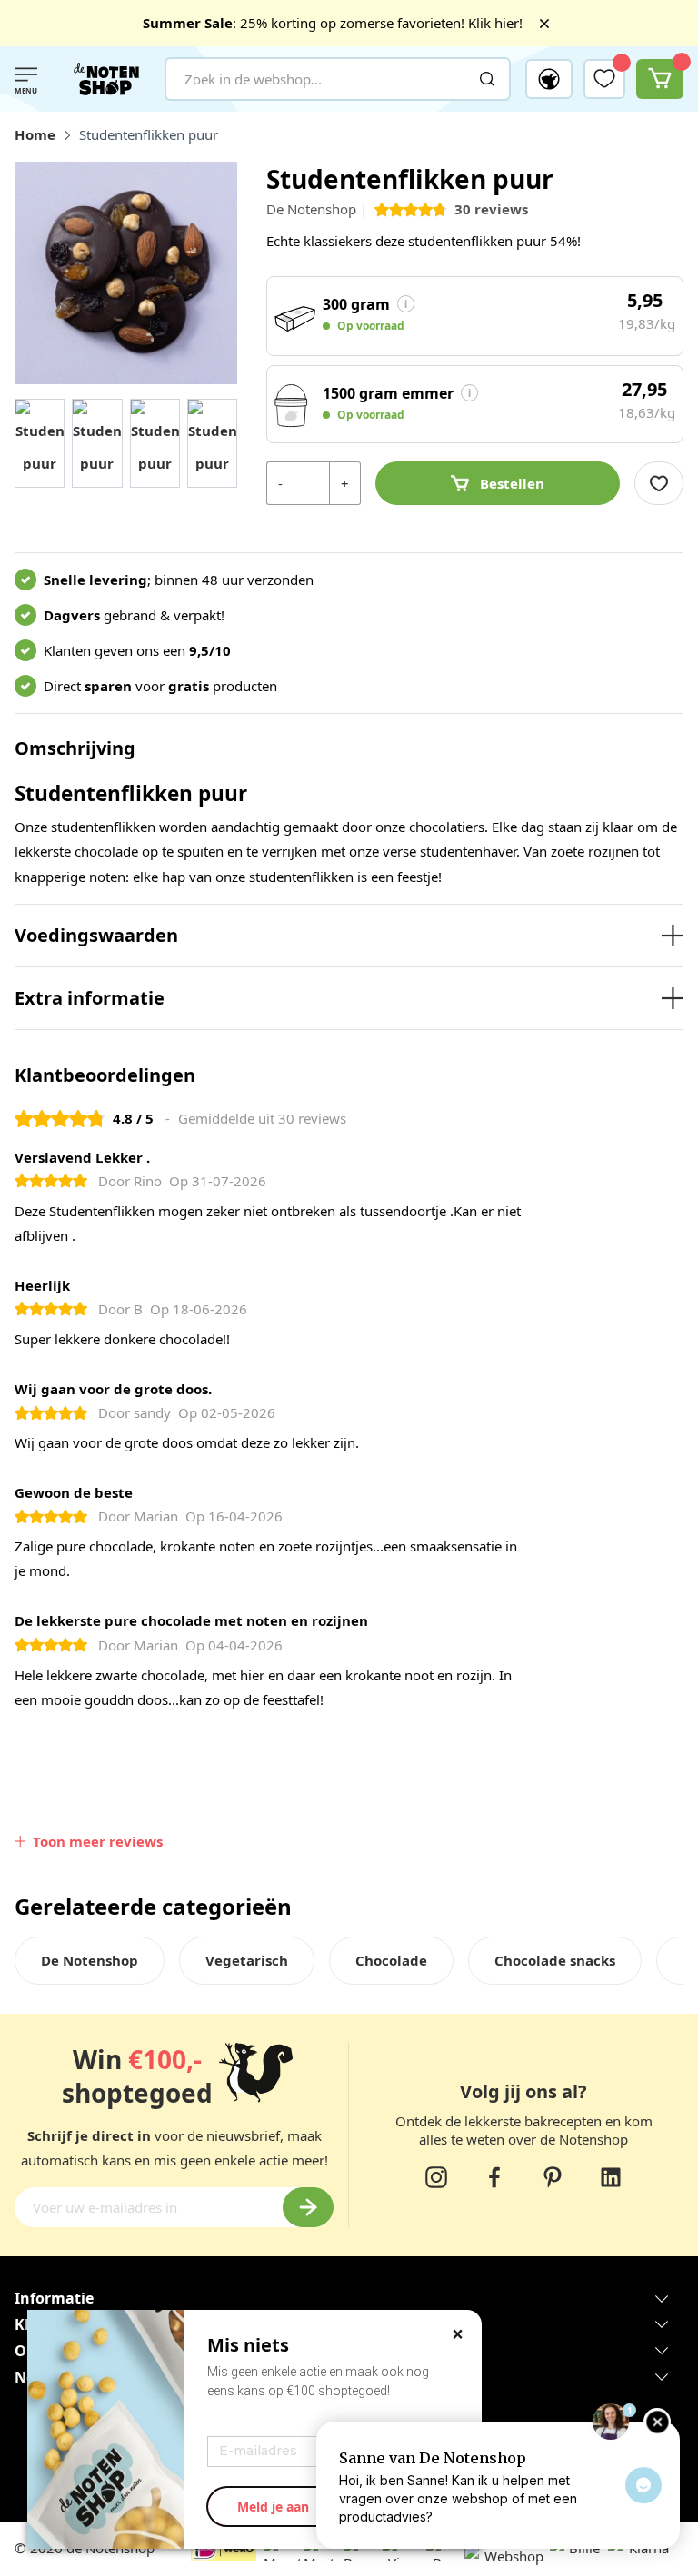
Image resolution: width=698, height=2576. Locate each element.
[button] (549, 79)
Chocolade (391, 1960)
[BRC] (424, 2556)
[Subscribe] (308, 2207)
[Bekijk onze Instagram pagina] (436, 2177)
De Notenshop (311, 209)
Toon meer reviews (98, 1841)
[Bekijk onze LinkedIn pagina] (611, 2177)
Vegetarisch (247, 1960)
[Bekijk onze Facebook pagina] (494, 2177)
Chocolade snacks (555, 1960)
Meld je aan (273, 2507)
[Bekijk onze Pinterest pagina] (553, 2177)
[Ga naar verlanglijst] (604, 78)
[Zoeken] (487, 79)
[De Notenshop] (106, 79)
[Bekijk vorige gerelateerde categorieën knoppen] (25, 1970)
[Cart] (660, 79)
